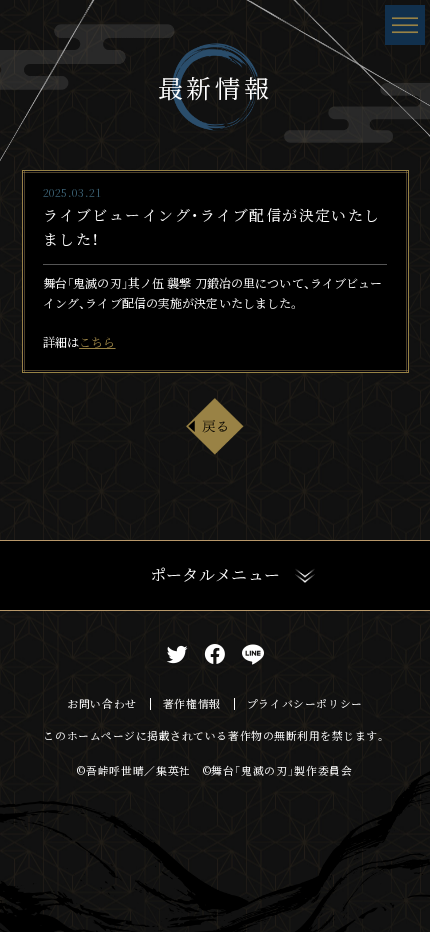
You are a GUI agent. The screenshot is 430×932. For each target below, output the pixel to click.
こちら (97, 341)
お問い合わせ (102, 703)
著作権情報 (192, 703)
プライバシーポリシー (305, 703)
